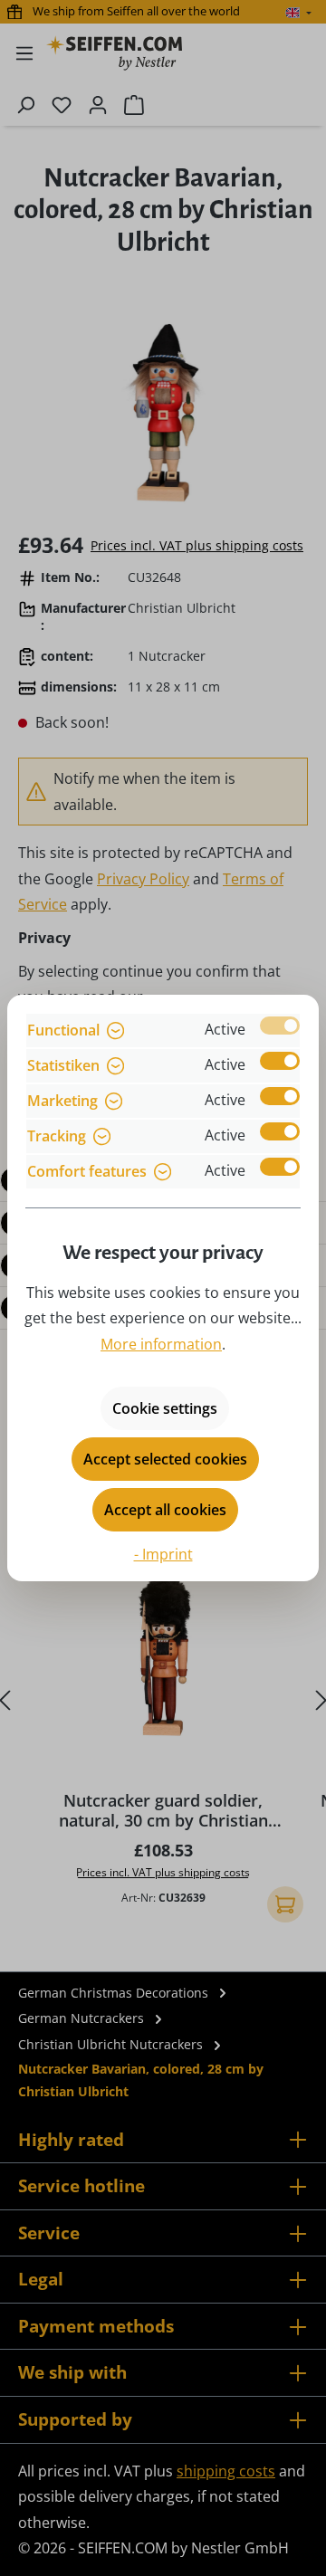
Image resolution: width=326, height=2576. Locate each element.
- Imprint (163, 1554)
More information (161, 1344)
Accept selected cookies (165, 1459)
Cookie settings (165, 1408)
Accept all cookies (165, 1510)
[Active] (280, 1026)
